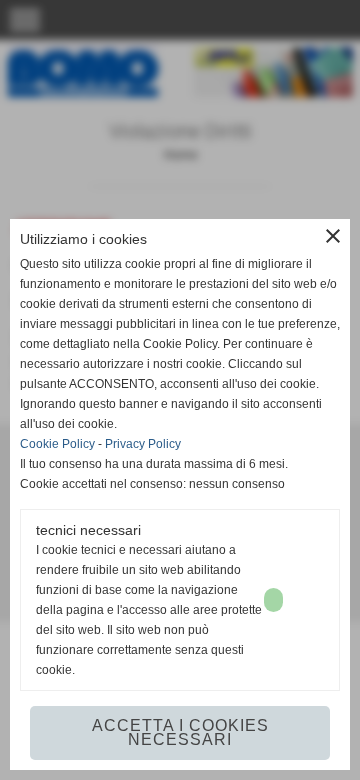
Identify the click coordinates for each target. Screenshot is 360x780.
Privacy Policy (143, 444)
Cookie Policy (57, 444)
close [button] (333, 236)
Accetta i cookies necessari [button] (180, 732)
